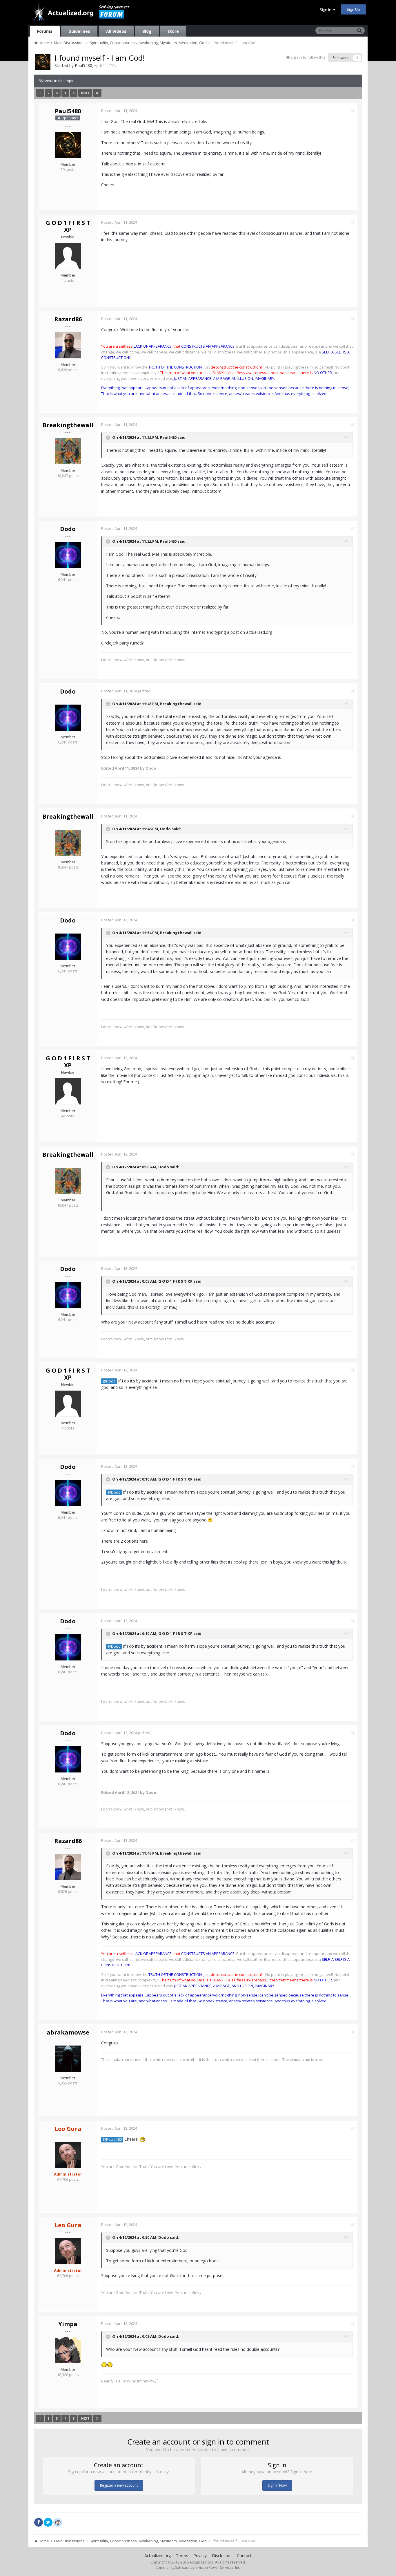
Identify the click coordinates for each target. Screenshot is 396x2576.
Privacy (200, 2556)
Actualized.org (158, 2556)
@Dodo (109, 1381)
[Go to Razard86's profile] (68, 345)
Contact (244, 2556)
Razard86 (68, 319)
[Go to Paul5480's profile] (43, 62)
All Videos (116, 31)
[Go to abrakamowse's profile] (68, 2059)
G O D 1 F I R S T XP (68, 226)
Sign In (326, 10)
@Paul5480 (112, 2139)
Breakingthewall (68, 425)
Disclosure (222, 2556)
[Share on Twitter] (48, 2522)
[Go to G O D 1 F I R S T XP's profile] (68, 256)
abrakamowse (68, 2032)
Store (173, 31)
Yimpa (68, 2324)
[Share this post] (353, 111)
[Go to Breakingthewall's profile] (68, 451)
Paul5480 (83, 65)
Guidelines (79, 31)
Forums (45, 31)
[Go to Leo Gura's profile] (68, 2155)
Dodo (68, 529)
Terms (182, 2556)
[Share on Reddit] (58, 2522)
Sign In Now (277, 2485)
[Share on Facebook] (39, 2522)
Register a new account (119, 2485)
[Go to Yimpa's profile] (68, 2350)
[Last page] (97, 93)
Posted (119, 111)
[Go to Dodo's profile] (68, 555)
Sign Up (353, 9)
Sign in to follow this (308, 57)
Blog (147, 31)
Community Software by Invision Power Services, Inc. (198, 2567)
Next (85, 93)
